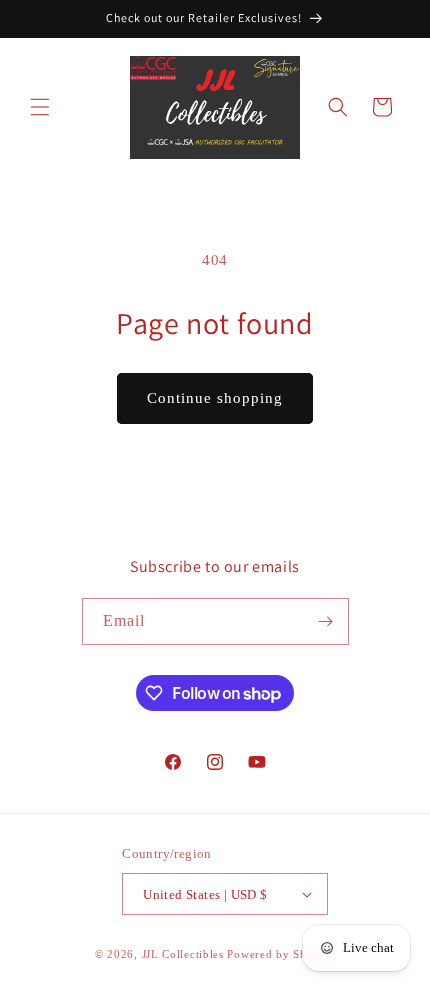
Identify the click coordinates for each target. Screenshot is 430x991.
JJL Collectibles (183, 954)
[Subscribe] (326, 621)
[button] (40, 107)
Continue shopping (215, 398)
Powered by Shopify (281, 954)
